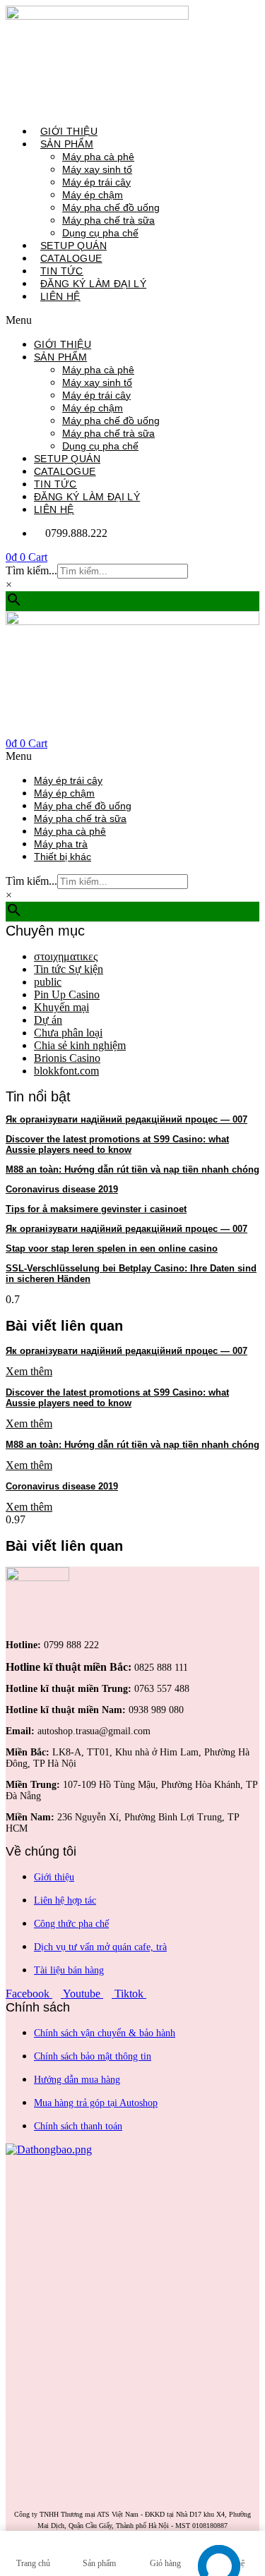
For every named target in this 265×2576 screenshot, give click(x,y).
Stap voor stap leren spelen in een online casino (112, 1248)
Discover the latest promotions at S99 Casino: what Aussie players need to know (117, 1144)
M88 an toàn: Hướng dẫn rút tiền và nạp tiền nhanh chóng (132, 1169)
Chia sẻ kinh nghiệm (80, 1045)
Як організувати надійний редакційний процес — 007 (126, 1119)
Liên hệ (60, 296)
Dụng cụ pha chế (100, 233)
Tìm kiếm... (31, 570)
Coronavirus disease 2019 (62, 1189)
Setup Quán (73, 246)
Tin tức (62, 271)
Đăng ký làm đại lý (93, 284)
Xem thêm (29, 1371)
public (48, 982)
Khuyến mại (61, 1007)
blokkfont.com (66, 1071)
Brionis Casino (67, 1058)
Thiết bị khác (63, 857)
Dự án (48, 1020)
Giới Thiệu (69, 131)
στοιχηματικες (66, 956)
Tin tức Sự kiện (69, 969)
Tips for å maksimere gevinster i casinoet (96, 1209)
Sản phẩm (60, 357)
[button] (128, 320)
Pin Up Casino (67, 994)
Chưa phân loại (68, 1033)
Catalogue (71, 258)
